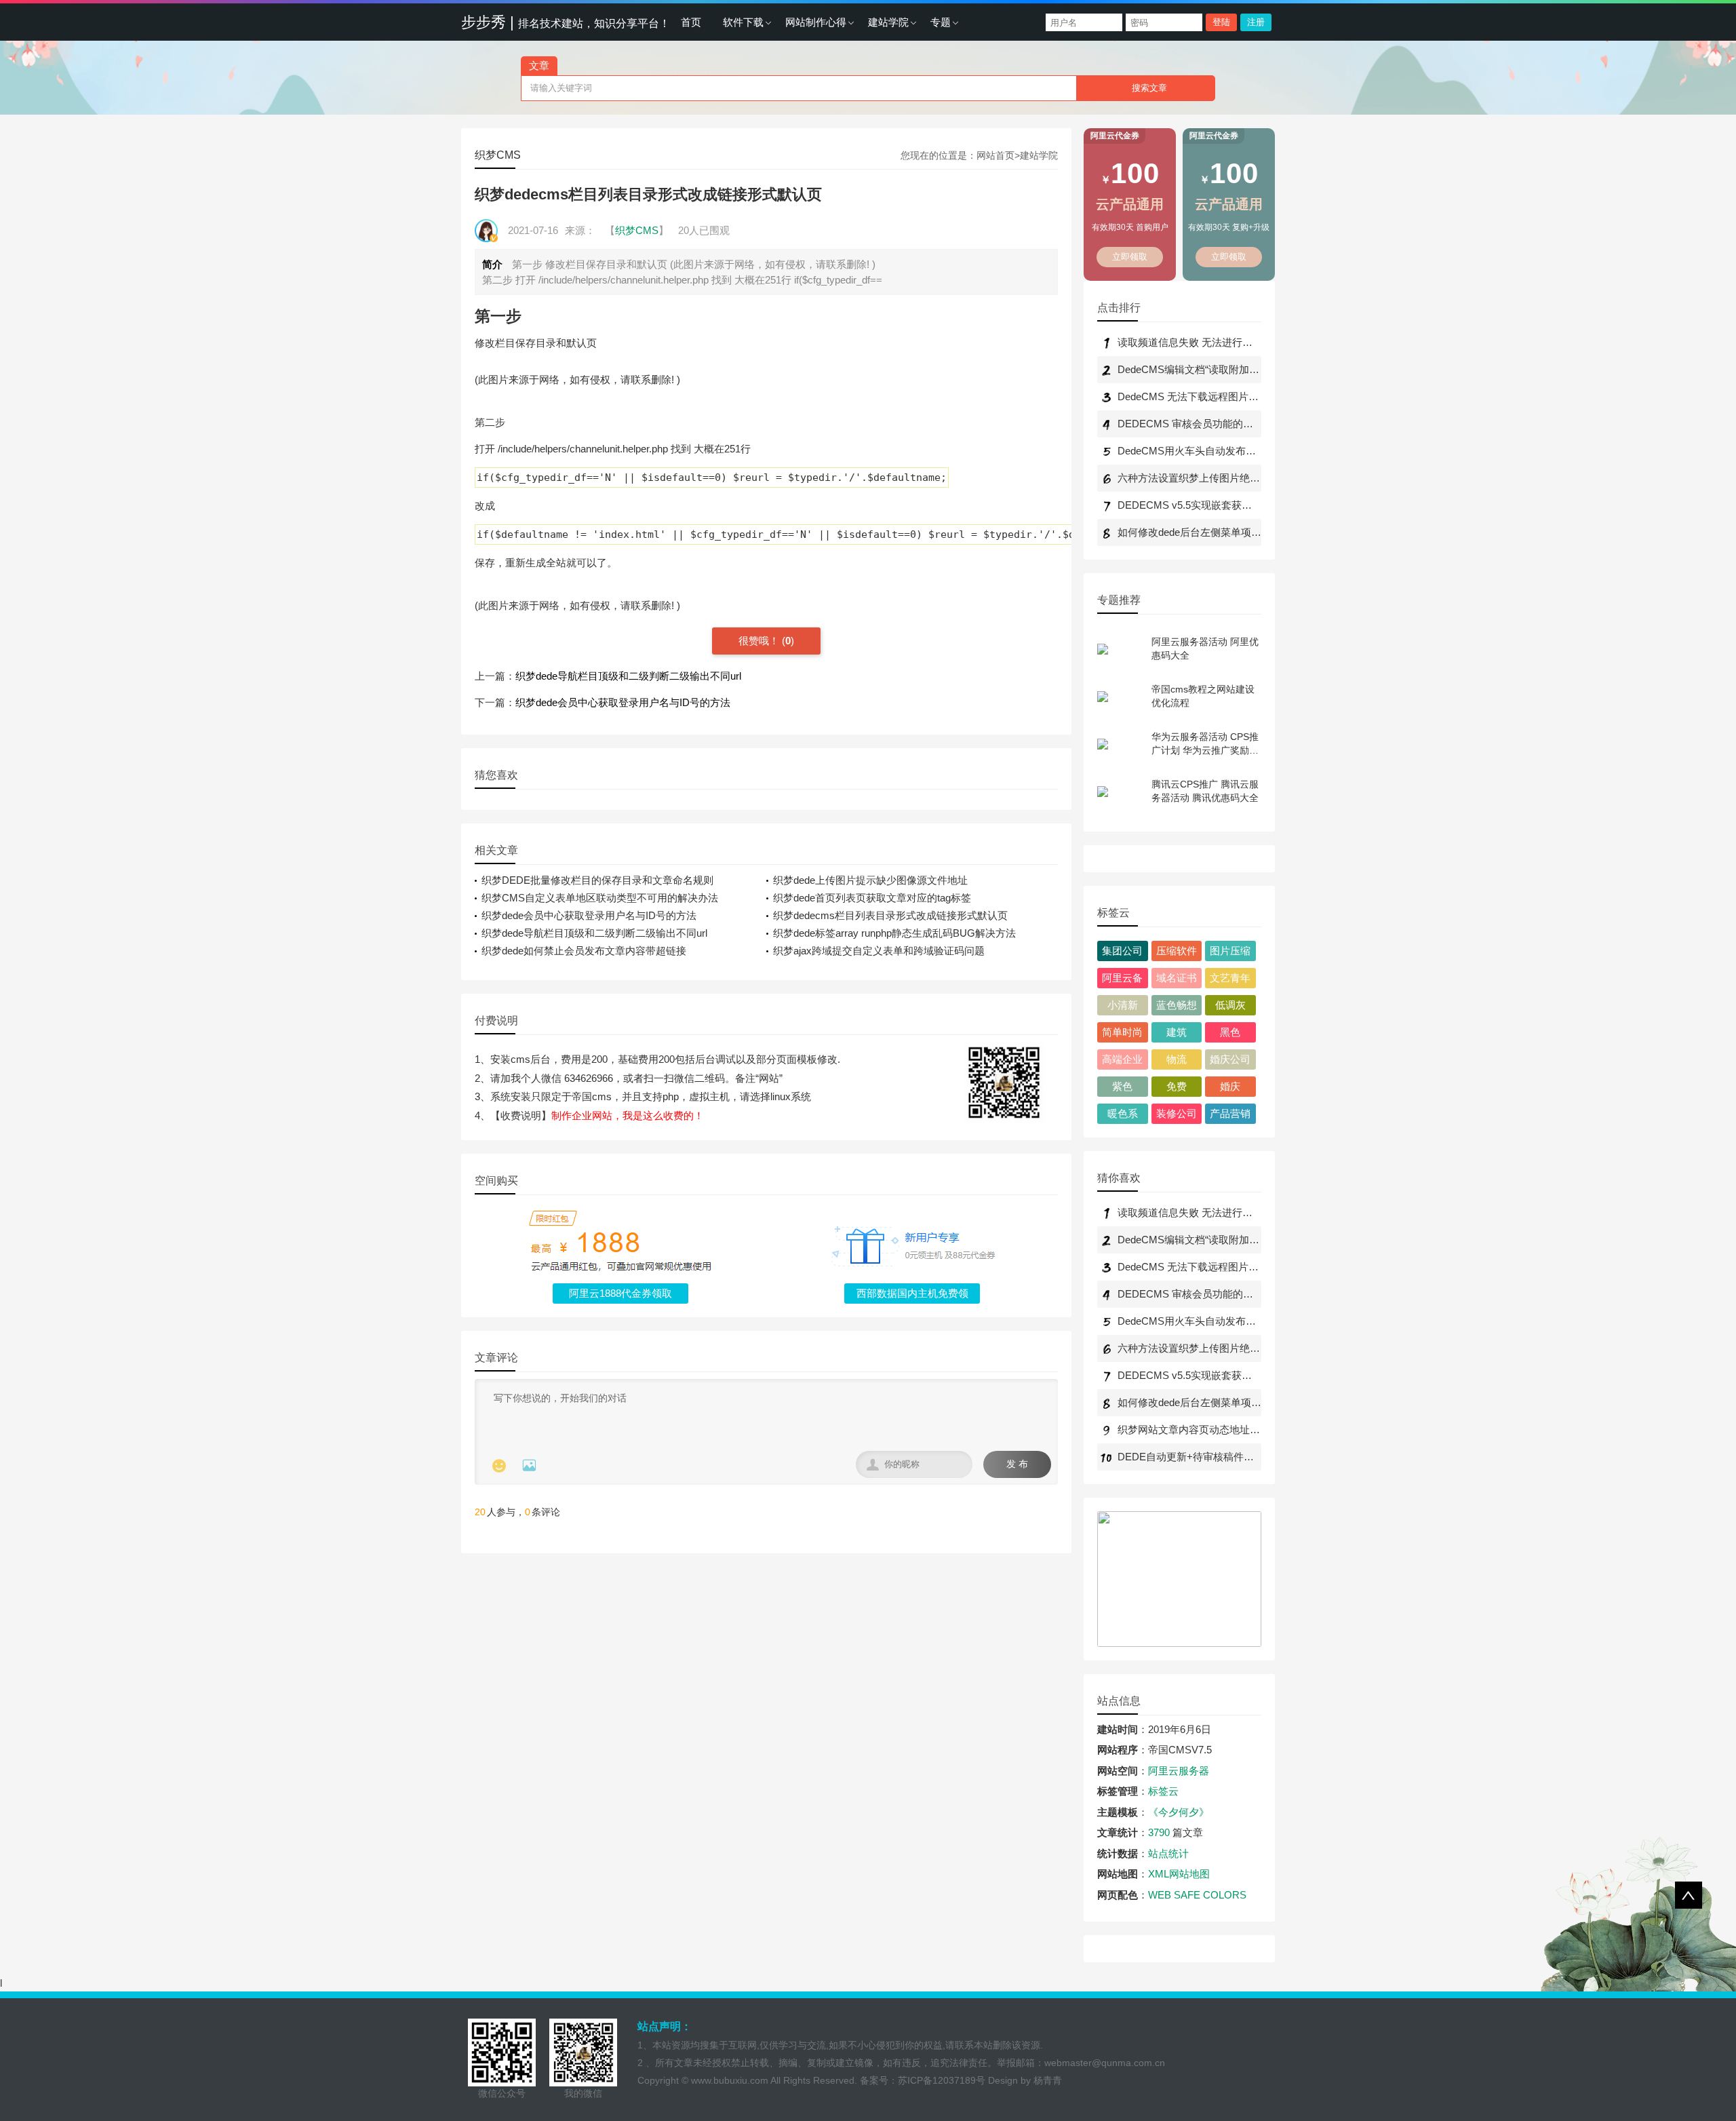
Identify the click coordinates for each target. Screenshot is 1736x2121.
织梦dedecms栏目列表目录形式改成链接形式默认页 (890, 915)
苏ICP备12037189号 (942, 2080)
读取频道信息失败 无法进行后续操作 (1200, 342)
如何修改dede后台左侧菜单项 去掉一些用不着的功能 (1237, 532)
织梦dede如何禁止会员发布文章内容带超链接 (584, 951)
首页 (691, 22)
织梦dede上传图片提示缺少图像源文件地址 (870, 880)
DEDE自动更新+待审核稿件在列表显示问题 (1216, 1457)
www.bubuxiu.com (730, 2080)
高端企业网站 (1122, 1062)
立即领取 (1130, 257)
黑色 (1230, 1032)
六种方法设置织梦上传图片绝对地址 (1199, 478)
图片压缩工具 (1230, 953)
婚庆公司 (1230, 1059)
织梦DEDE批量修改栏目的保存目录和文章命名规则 (597, 880)
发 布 (1017, 1464)
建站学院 (888, 22)
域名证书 (1177, 978)
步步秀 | (566, 22)
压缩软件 (1177, 951)
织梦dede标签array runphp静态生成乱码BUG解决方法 (894, 933)
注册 (1256, 22)
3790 (1159, 1832)
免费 (1177, 1086)
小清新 (1123, 1005)
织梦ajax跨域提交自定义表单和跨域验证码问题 (879, 951)
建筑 (1177, 1032)
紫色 (1122, 1086)
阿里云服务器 (1179, 1771)
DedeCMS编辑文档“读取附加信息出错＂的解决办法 (1234, 369)
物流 (1177, 1059)
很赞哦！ (760, 641)
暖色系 (1123, 1113)
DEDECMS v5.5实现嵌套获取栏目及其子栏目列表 (1230, 505)
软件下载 (743, 22)
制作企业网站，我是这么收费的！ (628, 1115)
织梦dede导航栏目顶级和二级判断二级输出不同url (628, 676)
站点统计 (1168, 1853)
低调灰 (1230, 1005)
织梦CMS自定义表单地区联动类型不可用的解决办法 (600, 898)
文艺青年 (1230, 978)
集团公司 (1122, 951)
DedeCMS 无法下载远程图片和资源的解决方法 (1224, 396)
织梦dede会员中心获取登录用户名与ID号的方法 (623, 702)
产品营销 (1230, 1113)
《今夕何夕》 (1179, 1812)
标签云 (1163, 1791)
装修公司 (1177, 1113)
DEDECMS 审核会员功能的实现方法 (1201, 424)
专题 (941, 22)
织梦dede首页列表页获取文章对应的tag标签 (872, 898)
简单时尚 (1122, 1032)
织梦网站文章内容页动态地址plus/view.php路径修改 (1234, 1429)
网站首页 (995, 155)
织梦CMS (498, 155)
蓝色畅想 (1177, 1005)
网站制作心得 (816, 22)
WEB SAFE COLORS (1197, 1895)
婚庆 (1230, 1086)
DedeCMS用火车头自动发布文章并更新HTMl (1219, 451)
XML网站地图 (1179, 1874)
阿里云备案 (1122, 980)
